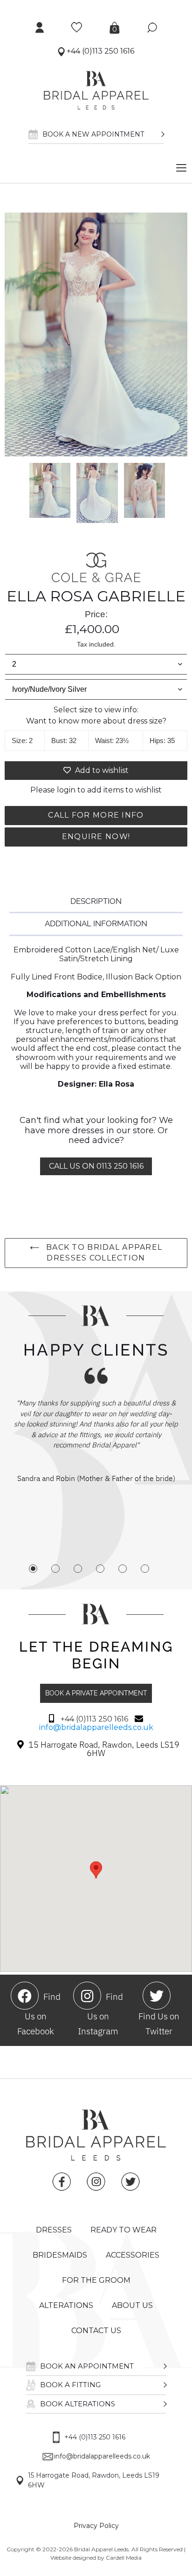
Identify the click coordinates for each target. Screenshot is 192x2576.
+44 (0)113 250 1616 (99, 51)
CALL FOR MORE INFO (96, 815)
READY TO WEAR (123, 2230)
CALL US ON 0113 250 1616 (96, 1166)
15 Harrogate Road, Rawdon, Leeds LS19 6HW (94, 2480)
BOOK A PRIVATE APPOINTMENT (96, 1693)
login (66, 790)
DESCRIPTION (96, 901)
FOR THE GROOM (96, 2280)
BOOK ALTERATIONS (78, 2404)
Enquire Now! (96, 837)
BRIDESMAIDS (60, 2255)
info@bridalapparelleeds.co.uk (96, 1727)
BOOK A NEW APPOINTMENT (93, 134)
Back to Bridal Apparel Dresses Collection (103, 1253)
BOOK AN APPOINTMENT (87, 2366)
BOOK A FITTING (70, 2385)
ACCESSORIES (133, 2255)
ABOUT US (132, 2305)
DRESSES (54, 2230)
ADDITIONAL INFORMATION (96, 923)
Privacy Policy (96, 2526)
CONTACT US (96, 2331)
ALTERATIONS (66, 2305)
